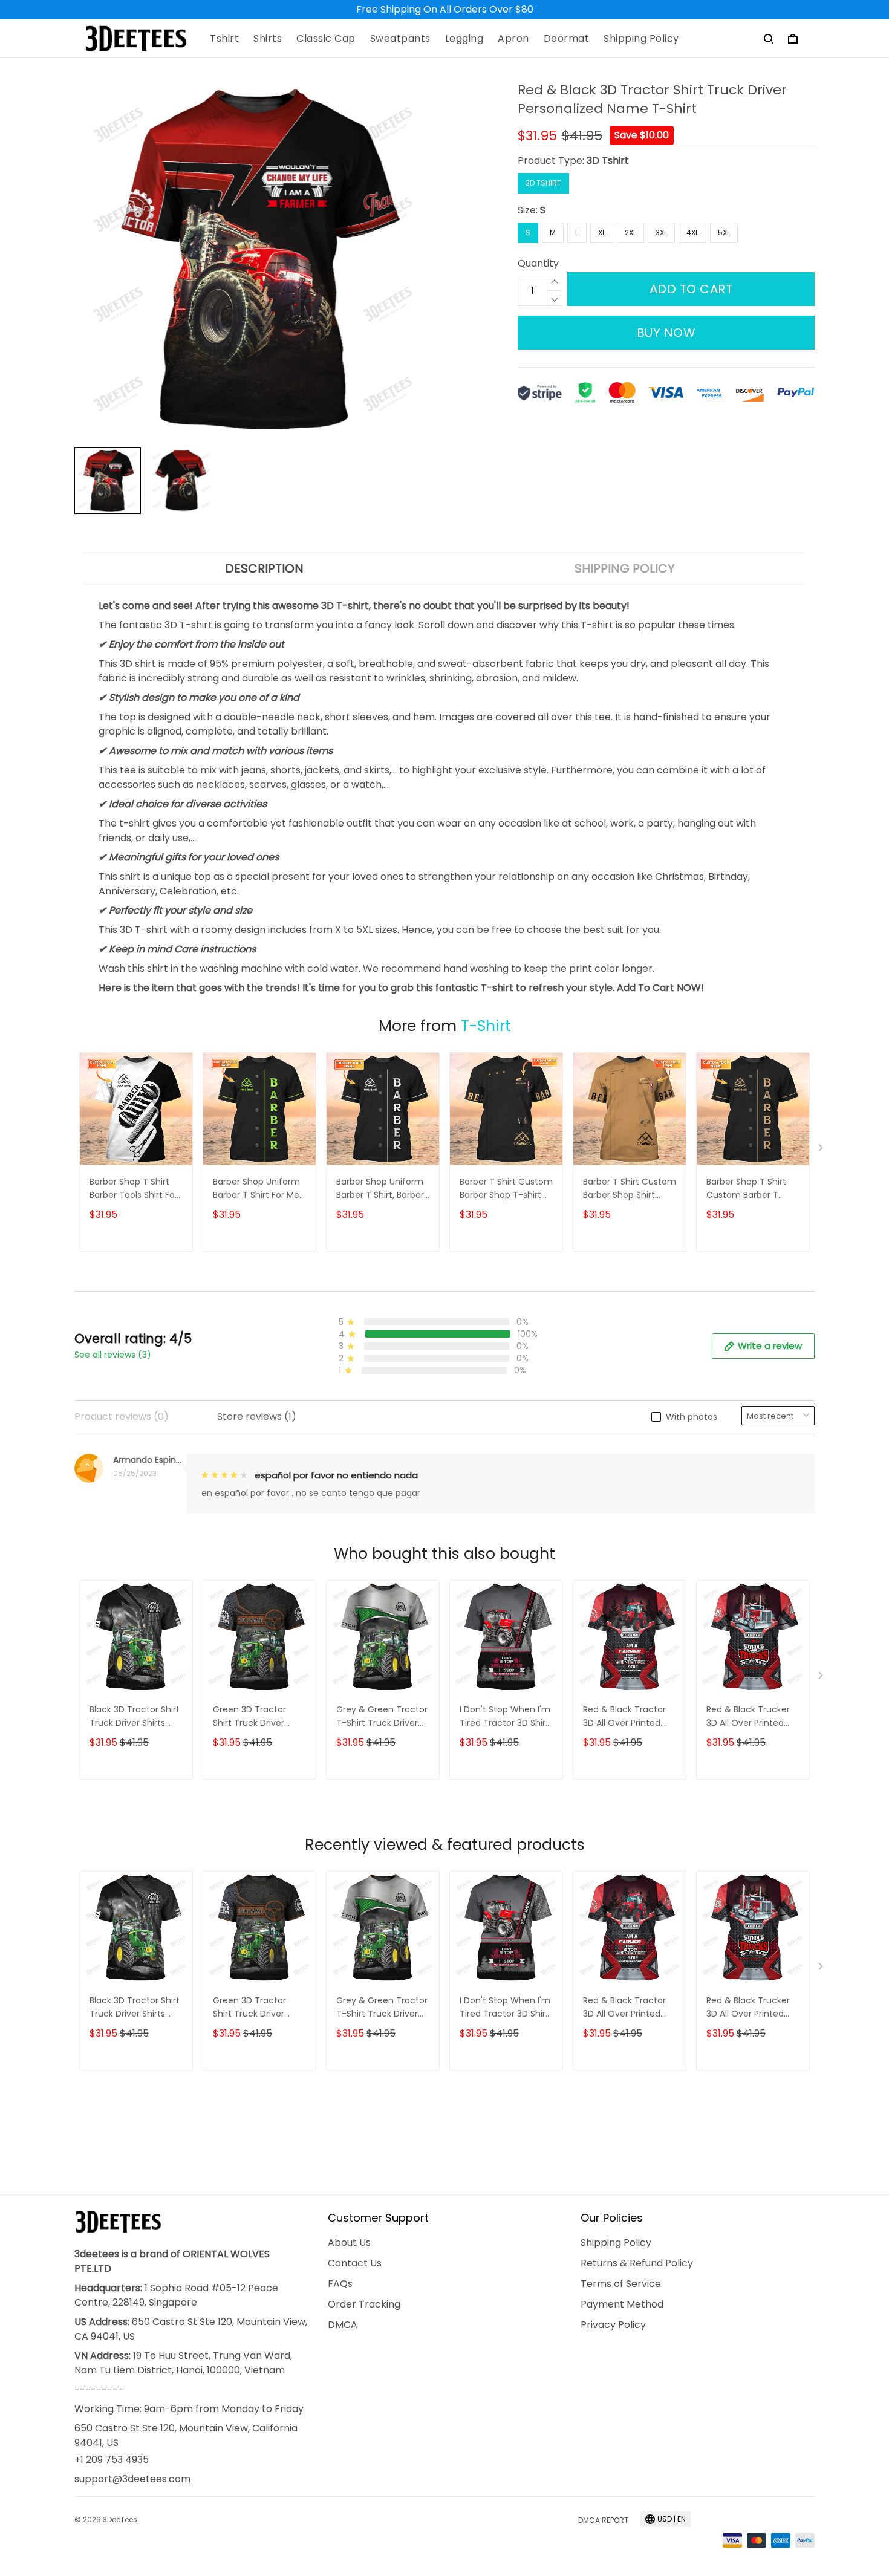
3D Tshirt (608, 161)
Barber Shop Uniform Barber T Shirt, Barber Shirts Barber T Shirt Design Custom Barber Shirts (380, 1189)
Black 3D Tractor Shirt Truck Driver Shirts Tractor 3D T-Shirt (135, 1717)
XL (602, 233)
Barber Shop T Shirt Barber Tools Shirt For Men (134, 1189)
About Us (349, 2243)
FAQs (340, 2284)
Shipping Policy (641, 39)
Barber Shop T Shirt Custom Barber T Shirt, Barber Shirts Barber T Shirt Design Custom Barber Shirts (751, 1189)
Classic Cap (326, 39)
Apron (513, 39)
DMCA (343, 2325)
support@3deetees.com (132, 2479)
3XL (661, 233)
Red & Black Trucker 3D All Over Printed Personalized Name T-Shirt (753, 1717)
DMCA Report (603, 2520)
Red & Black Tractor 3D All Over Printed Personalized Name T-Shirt (630, 1717)
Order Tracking (364, 2304)
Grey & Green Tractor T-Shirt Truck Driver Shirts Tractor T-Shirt (382, 1717)
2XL (630, 233)
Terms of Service (621, 2284)
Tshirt (224, 39)
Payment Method (622, 2304)
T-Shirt (486, 1026)
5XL (724, 233)
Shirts (268, 39)
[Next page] (822, 1150)
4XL (692, 233)
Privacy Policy (613, 2325)
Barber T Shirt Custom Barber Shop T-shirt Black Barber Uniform (506, 1189)
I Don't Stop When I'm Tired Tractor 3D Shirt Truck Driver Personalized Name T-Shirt (506, 1717)
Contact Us (355, 2263)
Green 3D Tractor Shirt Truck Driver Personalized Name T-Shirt (259, 1717)
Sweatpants (400, 39)
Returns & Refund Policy (637, 2263)
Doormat (567, 39)
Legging (464, 39)
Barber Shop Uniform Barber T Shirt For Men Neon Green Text (259, 1189)
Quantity (538, 263)
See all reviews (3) (113, 1355)
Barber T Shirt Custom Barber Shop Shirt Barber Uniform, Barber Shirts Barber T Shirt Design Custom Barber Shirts (630, 1189)
